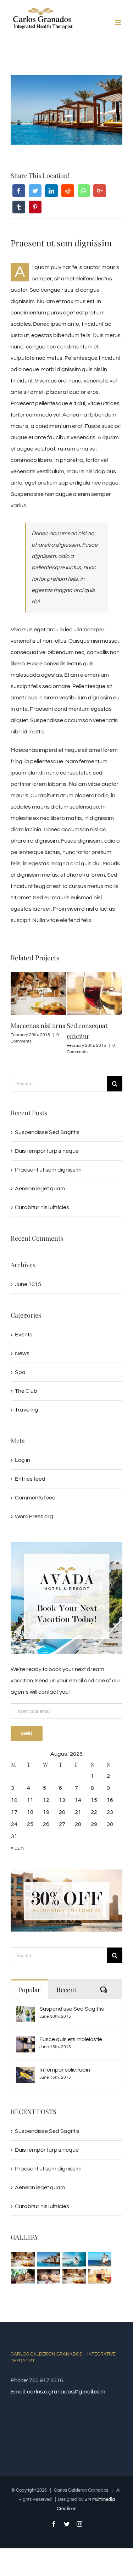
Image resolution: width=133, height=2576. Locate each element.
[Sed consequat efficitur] (99, 2276)
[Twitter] (35, 191)
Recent (66, 1990)
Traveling (27, 1410)
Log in (23, 1460)
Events (24, 1335)
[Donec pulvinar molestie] (23, 2276)
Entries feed (30, 1479)
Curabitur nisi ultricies (42, 1207)
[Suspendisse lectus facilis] (99, 2259)
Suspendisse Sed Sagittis (47, 1132)
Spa (20, 1372)
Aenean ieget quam (40, 1189)
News (22, 1353)
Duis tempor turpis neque (47, 1151)
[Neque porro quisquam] (23, 2259)
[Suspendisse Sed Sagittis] (26, 2012)
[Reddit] (68, 191)
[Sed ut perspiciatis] (66, 1548)
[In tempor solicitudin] (26, 2073)
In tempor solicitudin (65, 2070)
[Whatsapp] (84, 191)
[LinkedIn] (51, 191)
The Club (26, 1391)
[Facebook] (19, 191)
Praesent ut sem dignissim (48, 1170)
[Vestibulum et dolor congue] (48, 2276)
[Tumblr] (19, 207)
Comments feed (35, 1498)
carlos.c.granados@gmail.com (66, 2392)
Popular (29, 1990)
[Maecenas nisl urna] (74, 2276)
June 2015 (28, 1284)
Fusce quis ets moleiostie (71, 2039)
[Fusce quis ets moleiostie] (26, 2042)
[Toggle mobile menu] (119, 23)
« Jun (17, 1848)
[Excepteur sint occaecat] (74, 2259)
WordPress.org (34, 1516)
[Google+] (100, 191)
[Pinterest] (35, 207)
